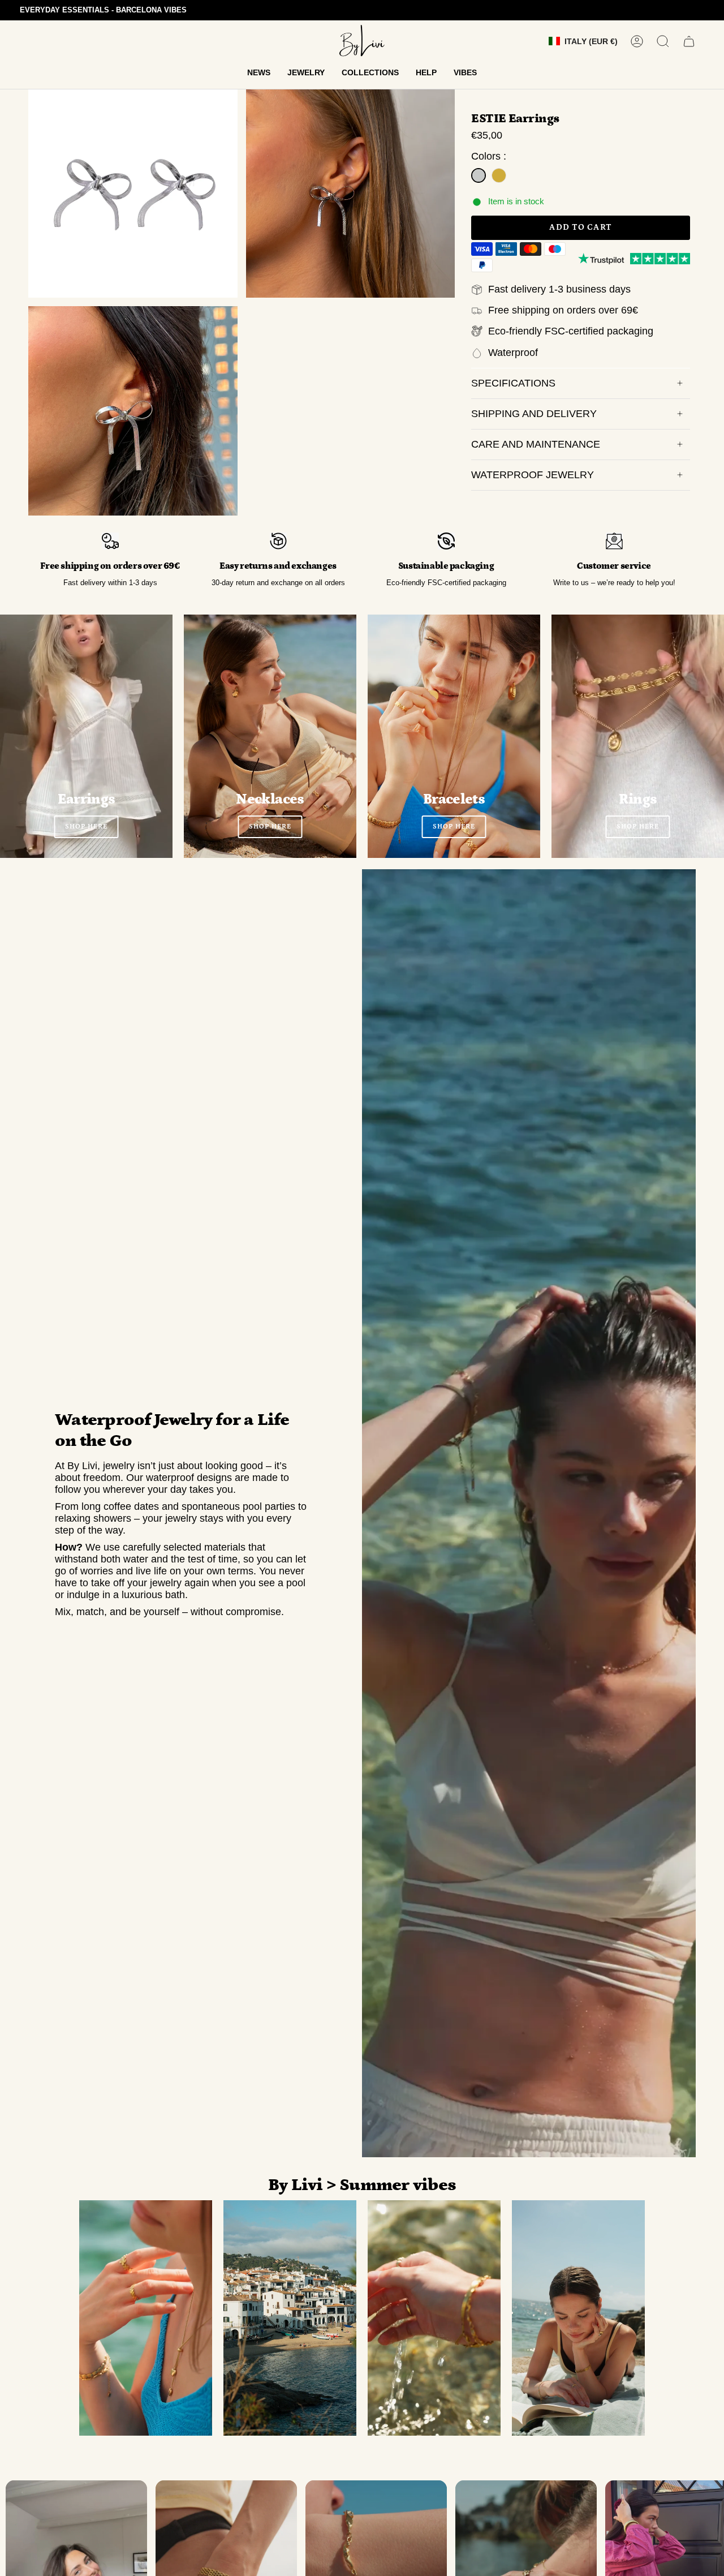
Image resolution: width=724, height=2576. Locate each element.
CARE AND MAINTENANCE (536, 444)
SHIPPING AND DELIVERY (534, 414)
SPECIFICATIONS (513, 383)
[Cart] (689, 41)
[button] (259, 73)
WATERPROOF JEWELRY (533, 475)
